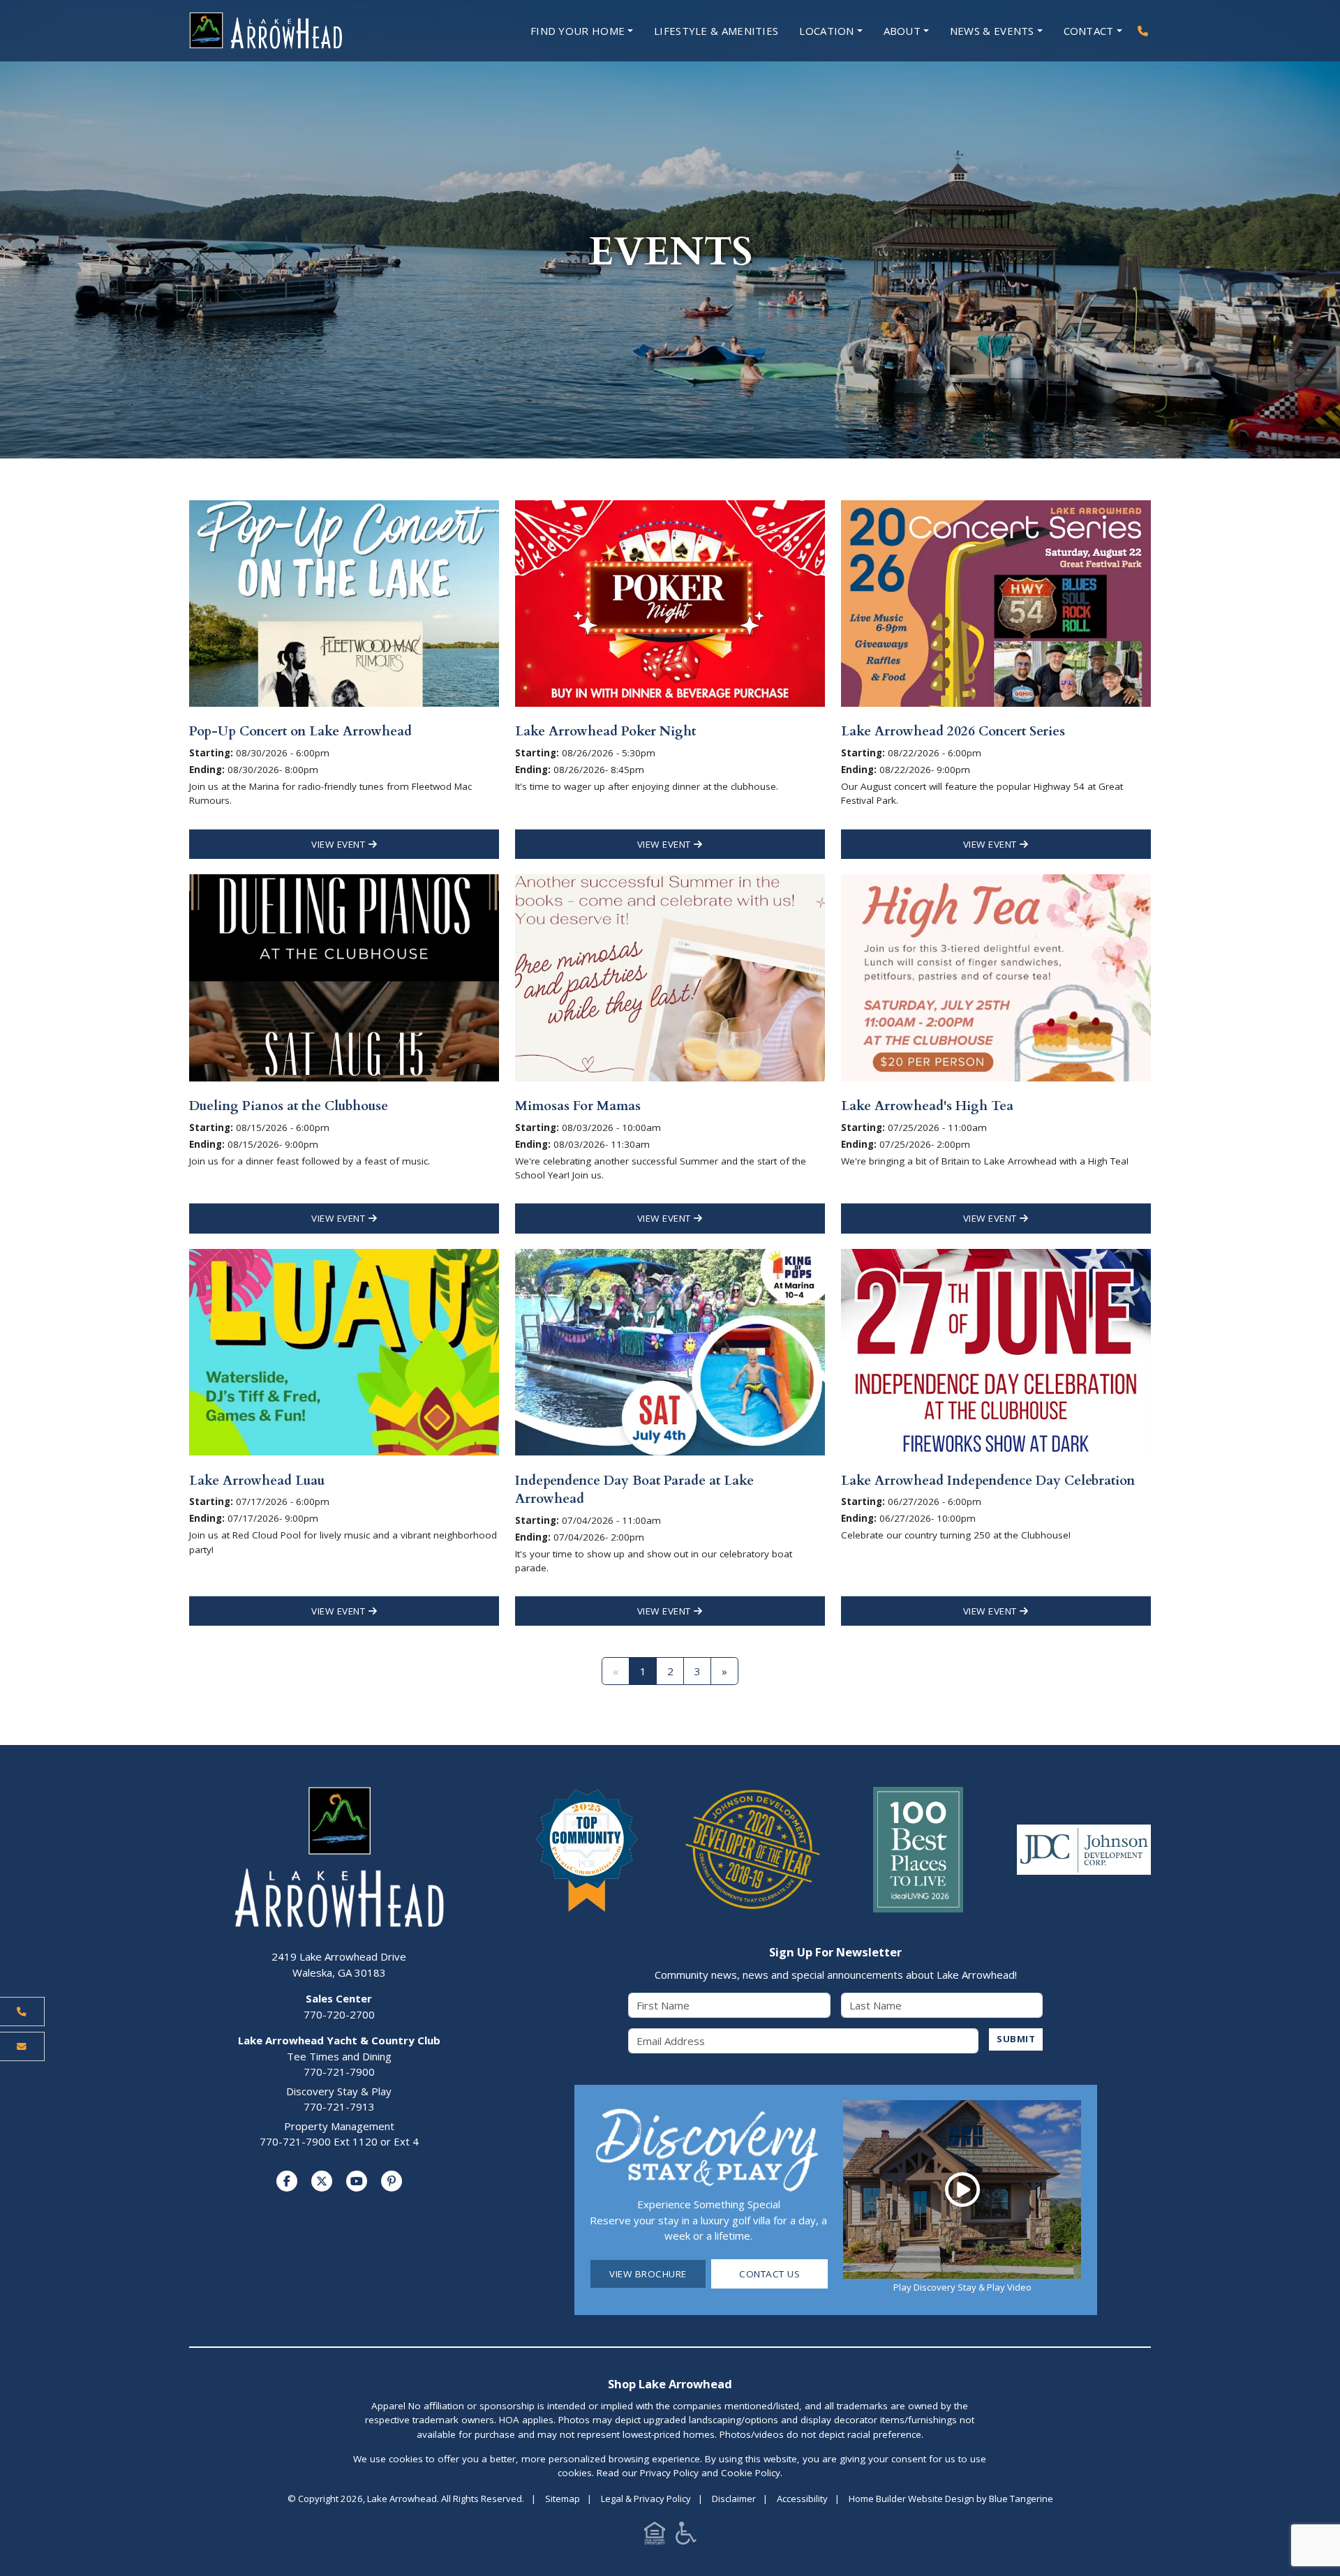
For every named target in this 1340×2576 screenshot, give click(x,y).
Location (826, 31)
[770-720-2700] (1143, 31)
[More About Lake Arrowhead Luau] (344, 1351)
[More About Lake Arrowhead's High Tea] (996, 976)
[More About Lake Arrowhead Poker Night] (670, 602)
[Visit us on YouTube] (357, 2181)
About (902, 31)
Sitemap (563, 2499)
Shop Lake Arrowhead (670, 2384)
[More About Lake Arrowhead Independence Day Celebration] (996, 1351)
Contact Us (769, 2274)
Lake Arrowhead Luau (257, 1481)
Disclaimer (734, 2499)
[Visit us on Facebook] (287, 2181)
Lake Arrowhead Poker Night (605, 731)
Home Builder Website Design (911, 2499)
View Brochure (648, 2274)
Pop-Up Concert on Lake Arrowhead (300, 731)
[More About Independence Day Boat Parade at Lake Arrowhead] (670, 1351)
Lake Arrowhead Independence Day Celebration (988, 1481)
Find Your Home (578, 31)
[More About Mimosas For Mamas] (670, 976)
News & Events (992, 31)
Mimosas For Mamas (578, 1106)
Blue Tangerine (1021, 2499)
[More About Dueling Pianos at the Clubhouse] (344, 976)
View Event (340, 844)
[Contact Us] (22, 2046)
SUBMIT (1016, 2039)
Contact (1089, 31)
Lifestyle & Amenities (716, 31)
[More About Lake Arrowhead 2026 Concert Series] (996, 602)
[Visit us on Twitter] (322, 2181)
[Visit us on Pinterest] (392, 2181)
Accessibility (802, 2499)
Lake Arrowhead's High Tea (927, 1106)
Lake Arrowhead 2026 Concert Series (953, 731)
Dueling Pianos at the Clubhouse (289, 1106)
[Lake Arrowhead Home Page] (307, 31)
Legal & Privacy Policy (646, 2499)
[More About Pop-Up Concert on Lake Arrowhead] (344, 602)
